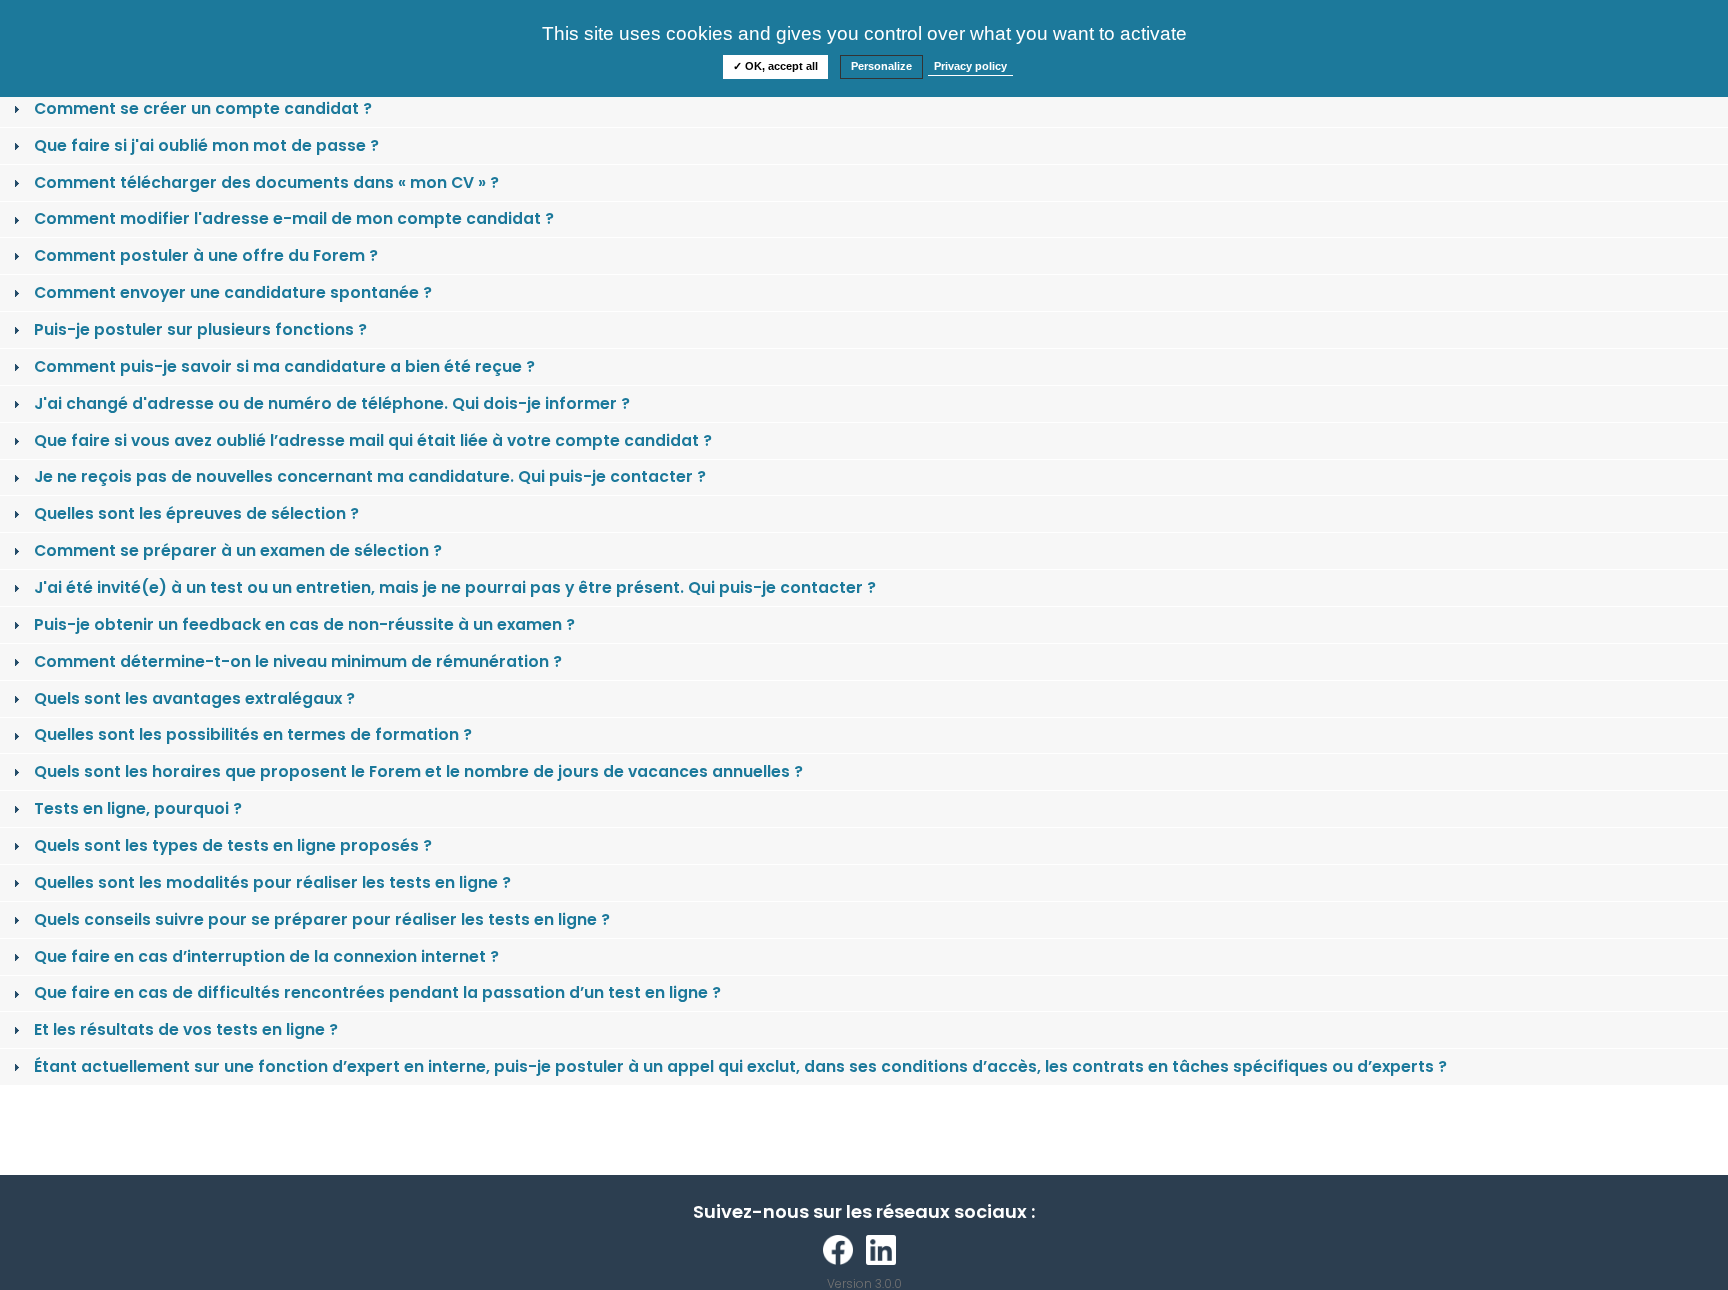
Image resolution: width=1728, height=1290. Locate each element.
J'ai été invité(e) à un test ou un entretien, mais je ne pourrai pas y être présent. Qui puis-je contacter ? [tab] (455, 587)
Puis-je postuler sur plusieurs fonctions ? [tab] (200, 329)
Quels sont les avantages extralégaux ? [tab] (194, 698)
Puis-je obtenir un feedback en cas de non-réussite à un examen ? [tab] (304, 624)
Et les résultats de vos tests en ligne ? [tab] (186, 1029)
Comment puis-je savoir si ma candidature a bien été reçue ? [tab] (284, 366)
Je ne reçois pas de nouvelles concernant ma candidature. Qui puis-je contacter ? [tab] (370, 476)
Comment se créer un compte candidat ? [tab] (203, 108)
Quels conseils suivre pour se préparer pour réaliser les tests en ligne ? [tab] (322, 919)
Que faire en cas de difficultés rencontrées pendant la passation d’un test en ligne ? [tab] (377, 992)
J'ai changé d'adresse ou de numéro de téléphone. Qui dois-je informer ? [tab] (332, 403)
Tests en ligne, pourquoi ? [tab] (138, 808)
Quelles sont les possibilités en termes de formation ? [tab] (253, 734)
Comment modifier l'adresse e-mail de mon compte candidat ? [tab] (294, 218)
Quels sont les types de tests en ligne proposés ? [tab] (233, 845)
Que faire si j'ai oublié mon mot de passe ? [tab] (206, 145)
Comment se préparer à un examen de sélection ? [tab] (238, 550)
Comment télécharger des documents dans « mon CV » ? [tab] (266, 182)
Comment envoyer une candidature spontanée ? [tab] (233, 292)
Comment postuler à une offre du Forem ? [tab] (206, 255)
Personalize (881, 66)
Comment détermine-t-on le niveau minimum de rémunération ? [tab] (298, 661)
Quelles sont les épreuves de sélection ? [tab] (196, 513)
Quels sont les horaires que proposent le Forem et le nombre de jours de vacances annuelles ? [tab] (418, 771)
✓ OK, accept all (775, 66)
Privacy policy (970, 66)
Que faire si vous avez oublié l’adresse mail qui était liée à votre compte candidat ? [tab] (373, 440)
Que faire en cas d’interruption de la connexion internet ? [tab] (266, 956)
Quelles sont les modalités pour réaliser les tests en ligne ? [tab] (272, 882)
